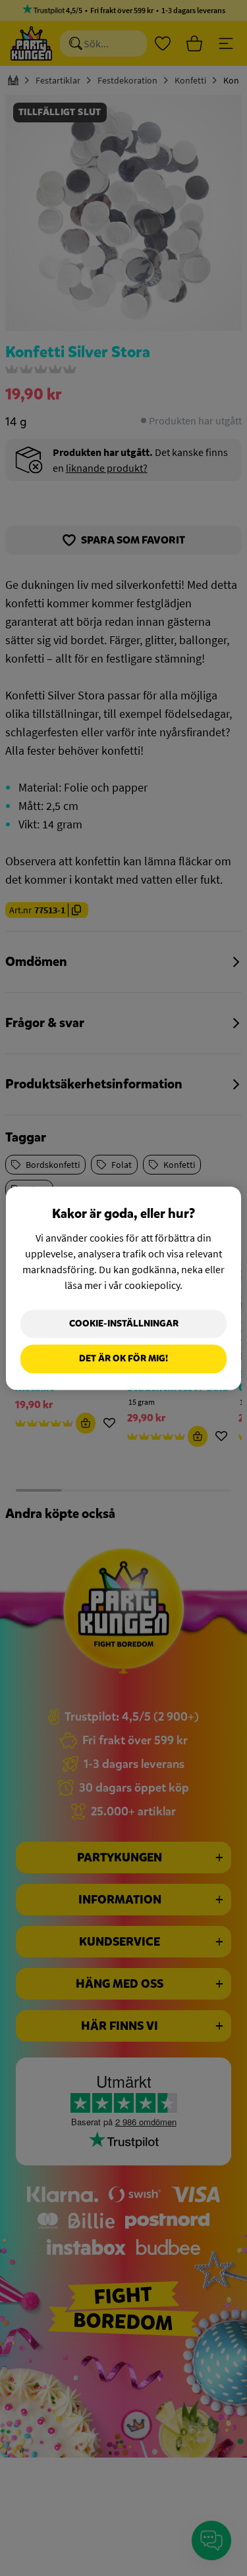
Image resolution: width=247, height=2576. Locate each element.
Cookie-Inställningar (124, 1324)
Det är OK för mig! (123, 1359)
